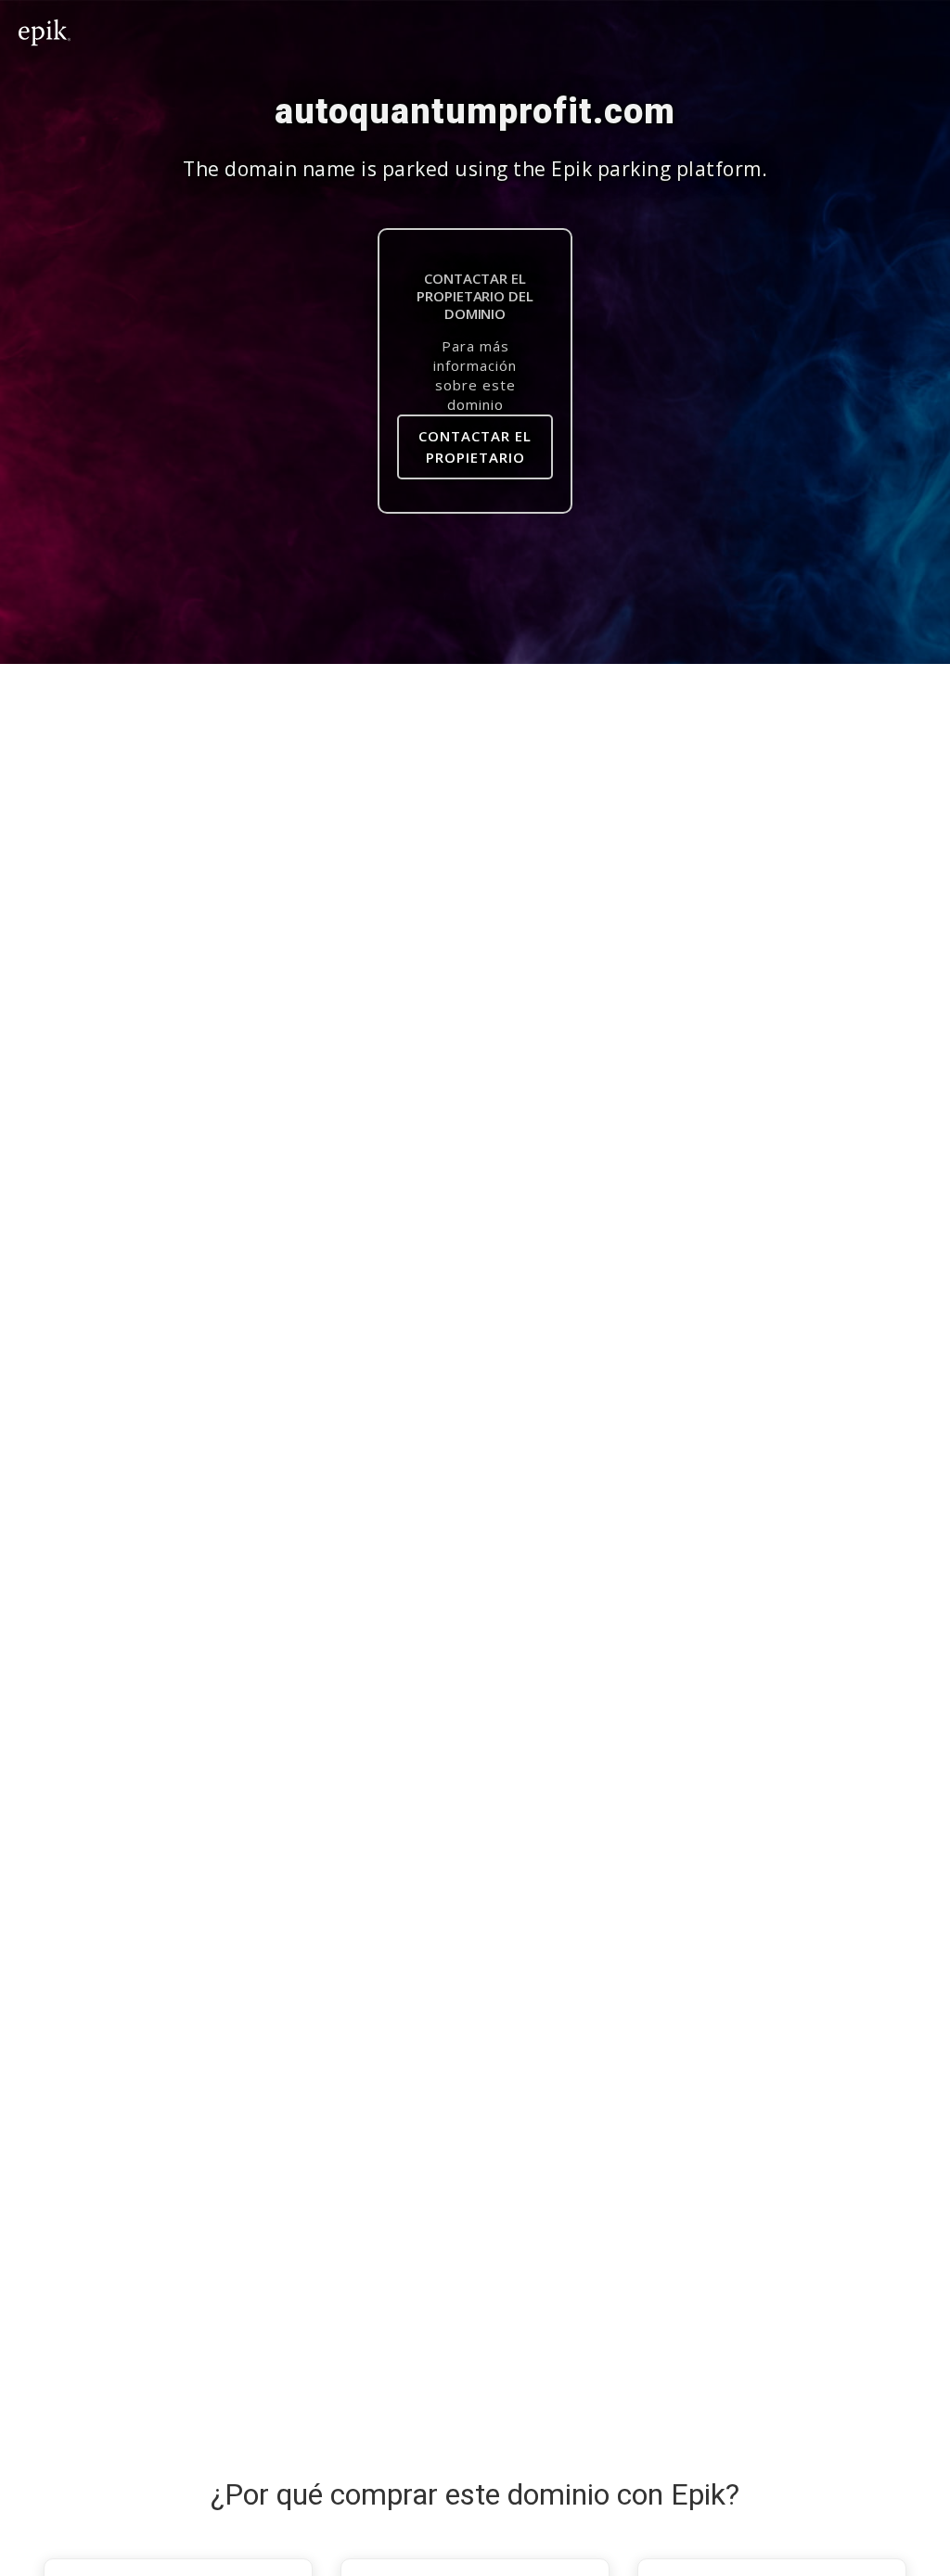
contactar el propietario (475, 446)
